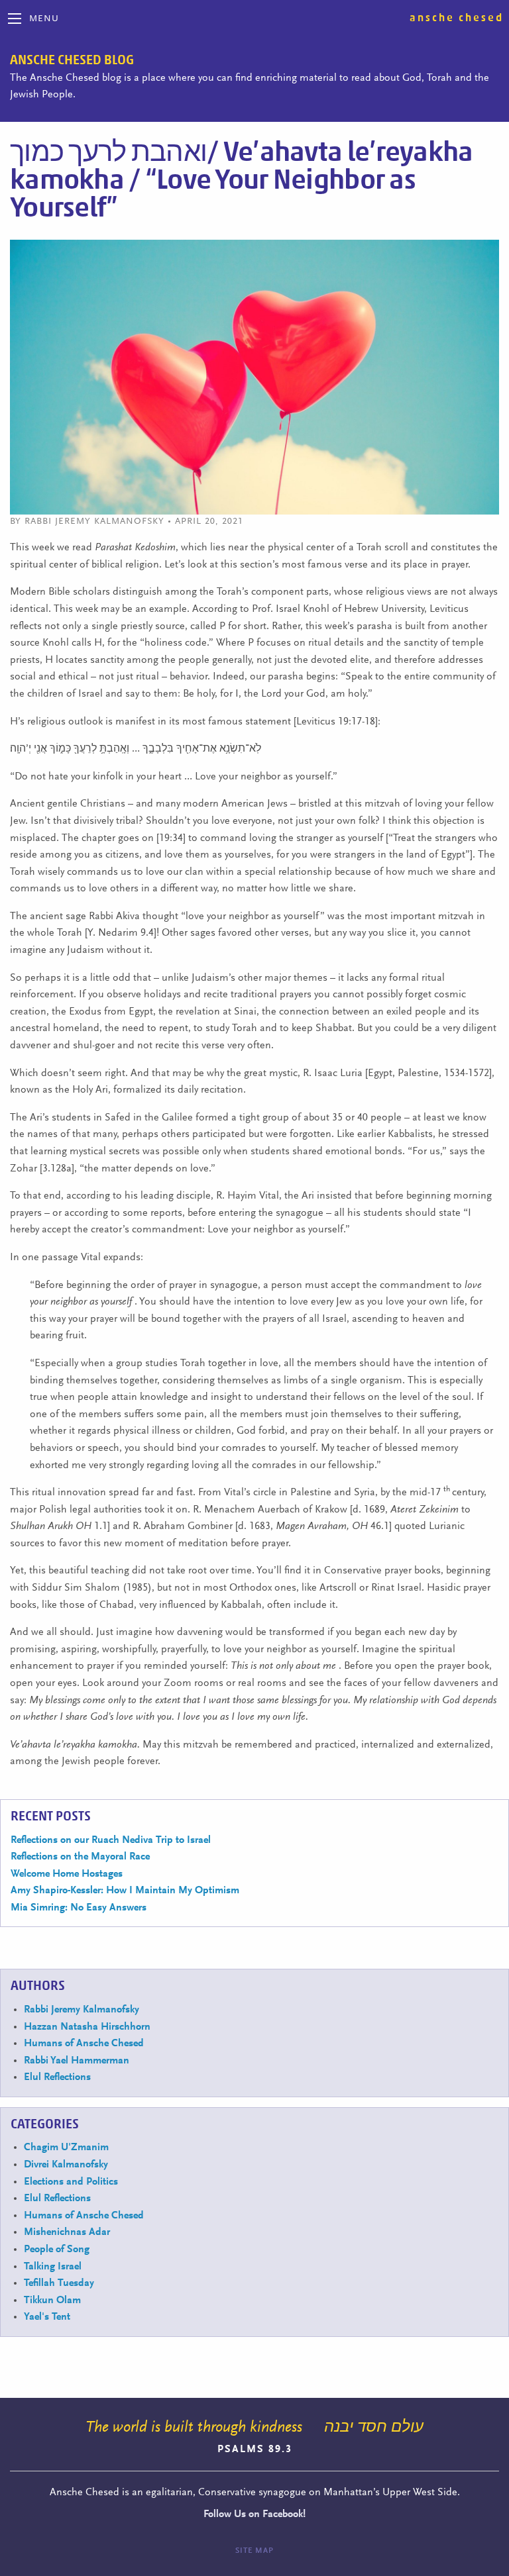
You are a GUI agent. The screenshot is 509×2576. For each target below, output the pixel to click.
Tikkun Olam (52, 2301)
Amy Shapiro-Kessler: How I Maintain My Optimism (125, 1891)
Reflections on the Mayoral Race (80, 1857)
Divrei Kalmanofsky (66, 2165)
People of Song (57, 2250)
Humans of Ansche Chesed (84, 2044)
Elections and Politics (71, 2182)
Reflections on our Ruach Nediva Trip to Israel (111, 1840)
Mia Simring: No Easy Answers (79, 1908)
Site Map (254, 2551)
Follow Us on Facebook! (254, 2514)
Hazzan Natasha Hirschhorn (87, 2027)
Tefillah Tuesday (59, 2283)
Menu (44, 19)
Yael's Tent (47, 2317)
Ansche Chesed (457, 18)
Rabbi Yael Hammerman (77, 2061)
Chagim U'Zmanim (66, 2148)
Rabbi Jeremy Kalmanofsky (82, 2010)
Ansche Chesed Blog (72, 60)
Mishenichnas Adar (67, 2232)
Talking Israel (53, 2267)
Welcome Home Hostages (67, 1874)
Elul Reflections (57, 2077)
